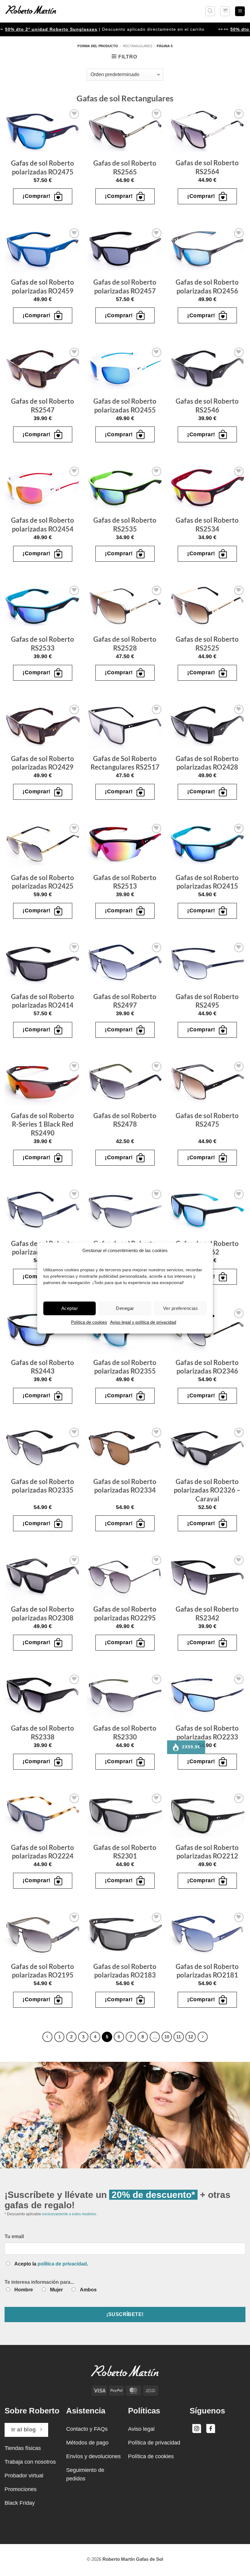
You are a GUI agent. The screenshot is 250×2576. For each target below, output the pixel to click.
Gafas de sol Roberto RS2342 (207, 1613)
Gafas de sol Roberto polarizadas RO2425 (43, 882)
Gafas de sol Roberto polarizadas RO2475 (43, 167)
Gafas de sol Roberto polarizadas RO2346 (207, 1367)
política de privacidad (62, 2264)
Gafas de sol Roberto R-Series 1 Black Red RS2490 (43, 1124)
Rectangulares (137, 46)
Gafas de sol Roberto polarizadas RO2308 (43, 1613)
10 (167, 2037)
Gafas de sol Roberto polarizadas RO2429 (43, 763)
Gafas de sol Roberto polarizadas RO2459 (43, 286)
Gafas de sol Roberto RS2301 (125, 1852)
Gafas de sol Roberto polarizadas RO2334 (125, 1486)
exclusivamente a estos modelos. (70, 2214)
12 (191, 2037)
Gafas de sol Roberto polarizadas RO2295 (125, 1613)
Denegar (125, 1308)
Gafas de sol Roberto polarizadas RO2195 (43, 1971)
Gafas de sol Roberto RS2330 (125, 1732)
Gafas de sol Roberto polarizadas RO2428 (207, 763)
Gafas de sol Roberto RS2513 (125, 882)
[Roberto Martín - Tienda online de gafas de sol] (31, 11)
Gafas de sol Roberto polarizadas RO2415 (207, 882)
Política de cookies (89, 1322)
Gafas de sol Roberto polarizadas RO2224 (43, 1852)
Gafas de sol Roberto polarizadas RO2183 (125, 1971)
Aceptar (70, 1308)
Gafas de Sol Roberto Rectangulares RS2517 (125, 763)
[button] (210, 11)
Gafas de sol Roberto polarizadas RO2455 (125, 405)
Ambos (88, 2290)
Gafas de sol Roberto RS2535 (125, 525)
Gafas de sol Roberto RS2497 (125, 1001)
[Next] (203, 2037)
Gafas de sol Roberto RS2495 (207, 1001)
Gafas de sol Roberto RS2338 (43, 1732)
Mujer (56, 2290)
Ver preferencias (180, 1308)
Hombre (24, 2290)
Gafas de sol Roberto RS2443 (43, 1367)
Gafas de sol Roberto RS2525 (207, 644)
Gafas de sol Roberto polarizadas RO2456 (207, 286)
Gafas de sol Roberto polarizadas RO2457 (125, 286)
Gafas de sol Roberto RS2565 (125, 167)
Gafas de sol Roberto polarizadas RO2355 (125, 1367)
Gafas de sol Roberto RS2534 (207, 525)
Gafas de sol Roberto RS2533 (43, 644)
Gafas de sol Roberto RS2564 (207, 167)
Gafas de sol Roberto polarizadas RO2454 (43, 525)
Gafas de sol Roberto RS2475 (207, 1120)
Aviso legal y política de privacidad (143, 1322)
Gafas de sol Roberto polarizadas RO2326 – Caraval (207, 1490)
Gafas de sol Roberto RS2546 (207, 405)
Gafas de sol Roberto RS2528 (125, 644)
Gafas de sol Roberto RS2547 (43, 405)
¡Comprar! (37, 196)
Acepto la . (51, 2264)
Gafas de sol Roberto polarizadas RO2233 (207, 1732)
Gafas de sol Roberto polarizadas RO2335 (43, 1486)
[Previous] (48, 2037)
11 (179, 2037)
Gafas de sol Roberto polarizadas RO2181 (207, 1971)
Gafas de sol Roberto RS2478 (125, 1120)
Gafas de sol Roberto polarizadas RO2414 (43, 1001)
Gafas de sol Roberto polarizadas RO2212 (207, 1852)
